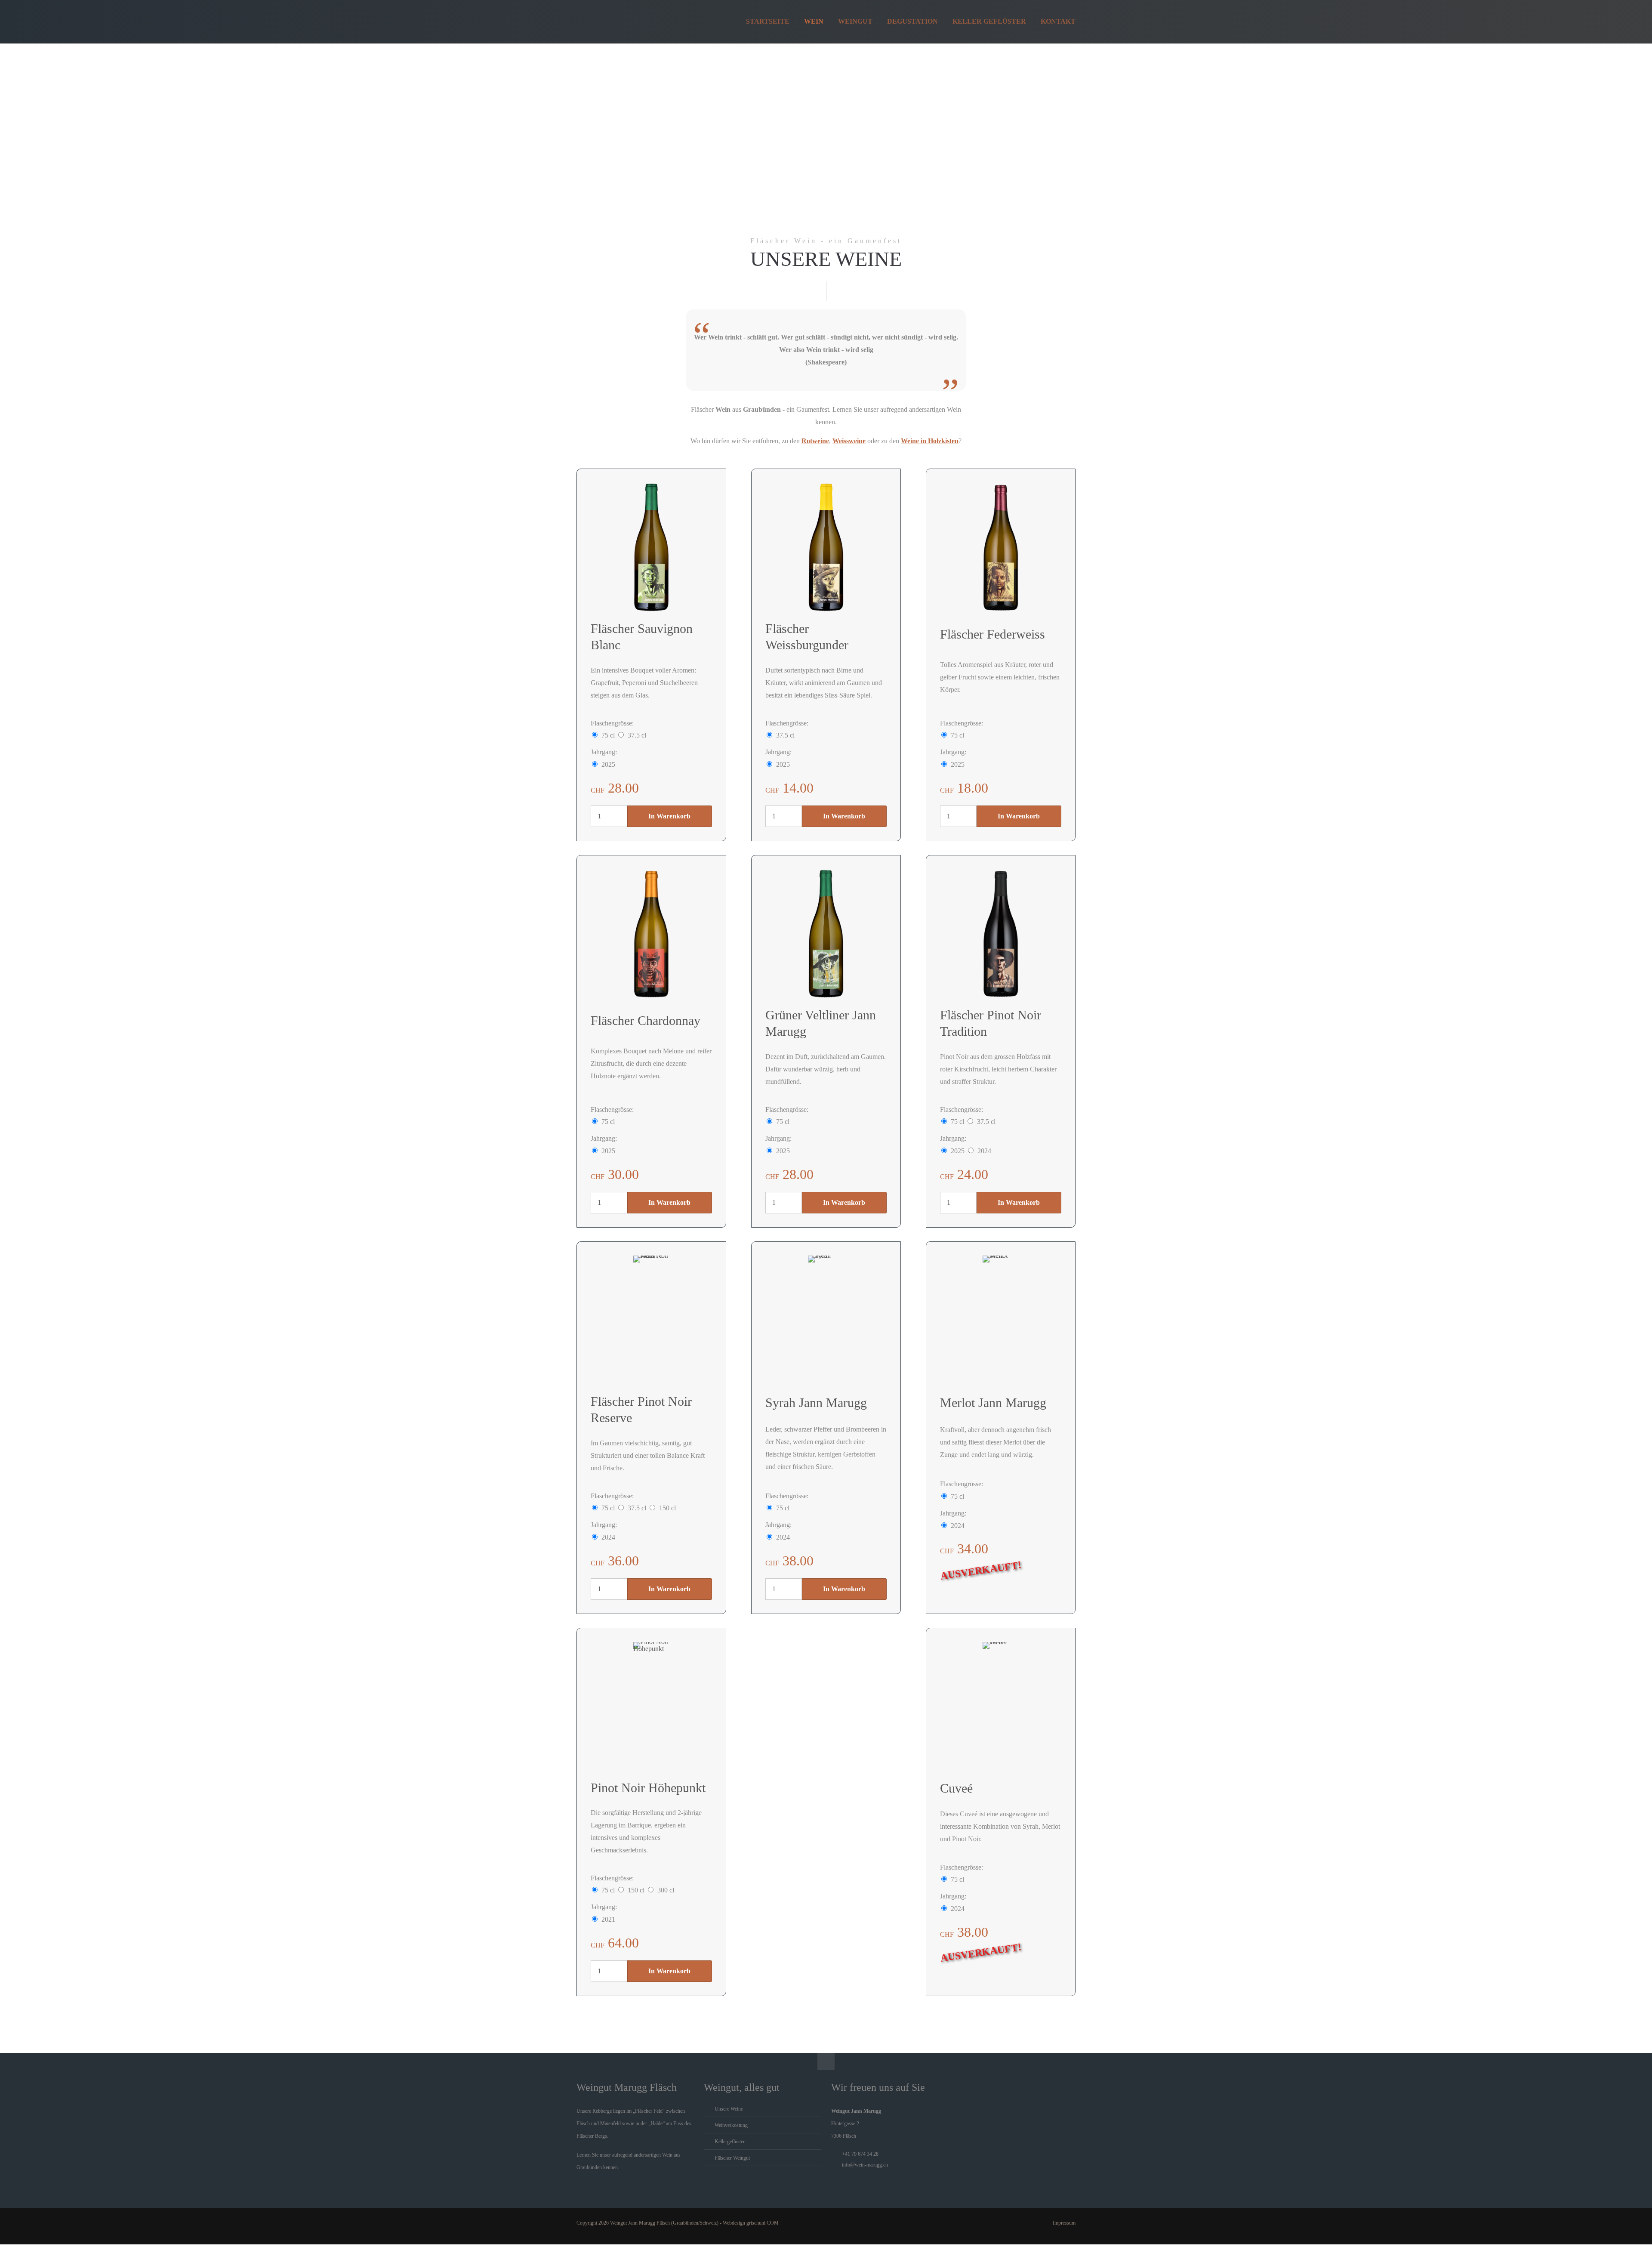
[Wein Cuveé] (1001, 1707)
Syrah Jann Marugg (816, 1403)
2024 (984, 1151)
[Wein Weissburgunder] (826, 547)
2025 (608, 764)
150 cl (667, 1508)
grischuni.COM (763, 2223)
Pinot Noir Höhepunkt (648, 1788)
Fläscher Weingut (732, 2158)
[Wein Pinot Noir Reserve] (651, 1320)
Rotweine (815, 441)
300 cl (666, 1890)
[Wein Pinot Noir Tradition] (1001, 934)
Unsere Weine (729, 2109)
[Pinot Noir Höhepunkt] (651, 1707)
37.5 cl (637, 735)
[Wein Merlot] (1001, 1320)
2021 (608, 1919)
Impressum (1064, 2223)
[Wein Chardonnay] (651, 934)
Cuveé (956, 1788)
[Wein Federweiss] (1001, 547)
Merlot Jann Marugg (993, 1403)
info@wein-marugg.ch (865, 2165)
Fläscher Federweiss (992, 634)
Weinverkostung (731, 2125)
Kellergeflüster (730, 2142)
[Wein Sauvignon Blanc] (651, 547)
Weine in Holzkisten (930, 441)
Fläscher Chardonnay (646, 1020)
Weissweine (849, 441)
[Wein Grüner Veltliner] (826, 934)
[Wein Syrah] (826, 1320)
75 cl (608, 735)
